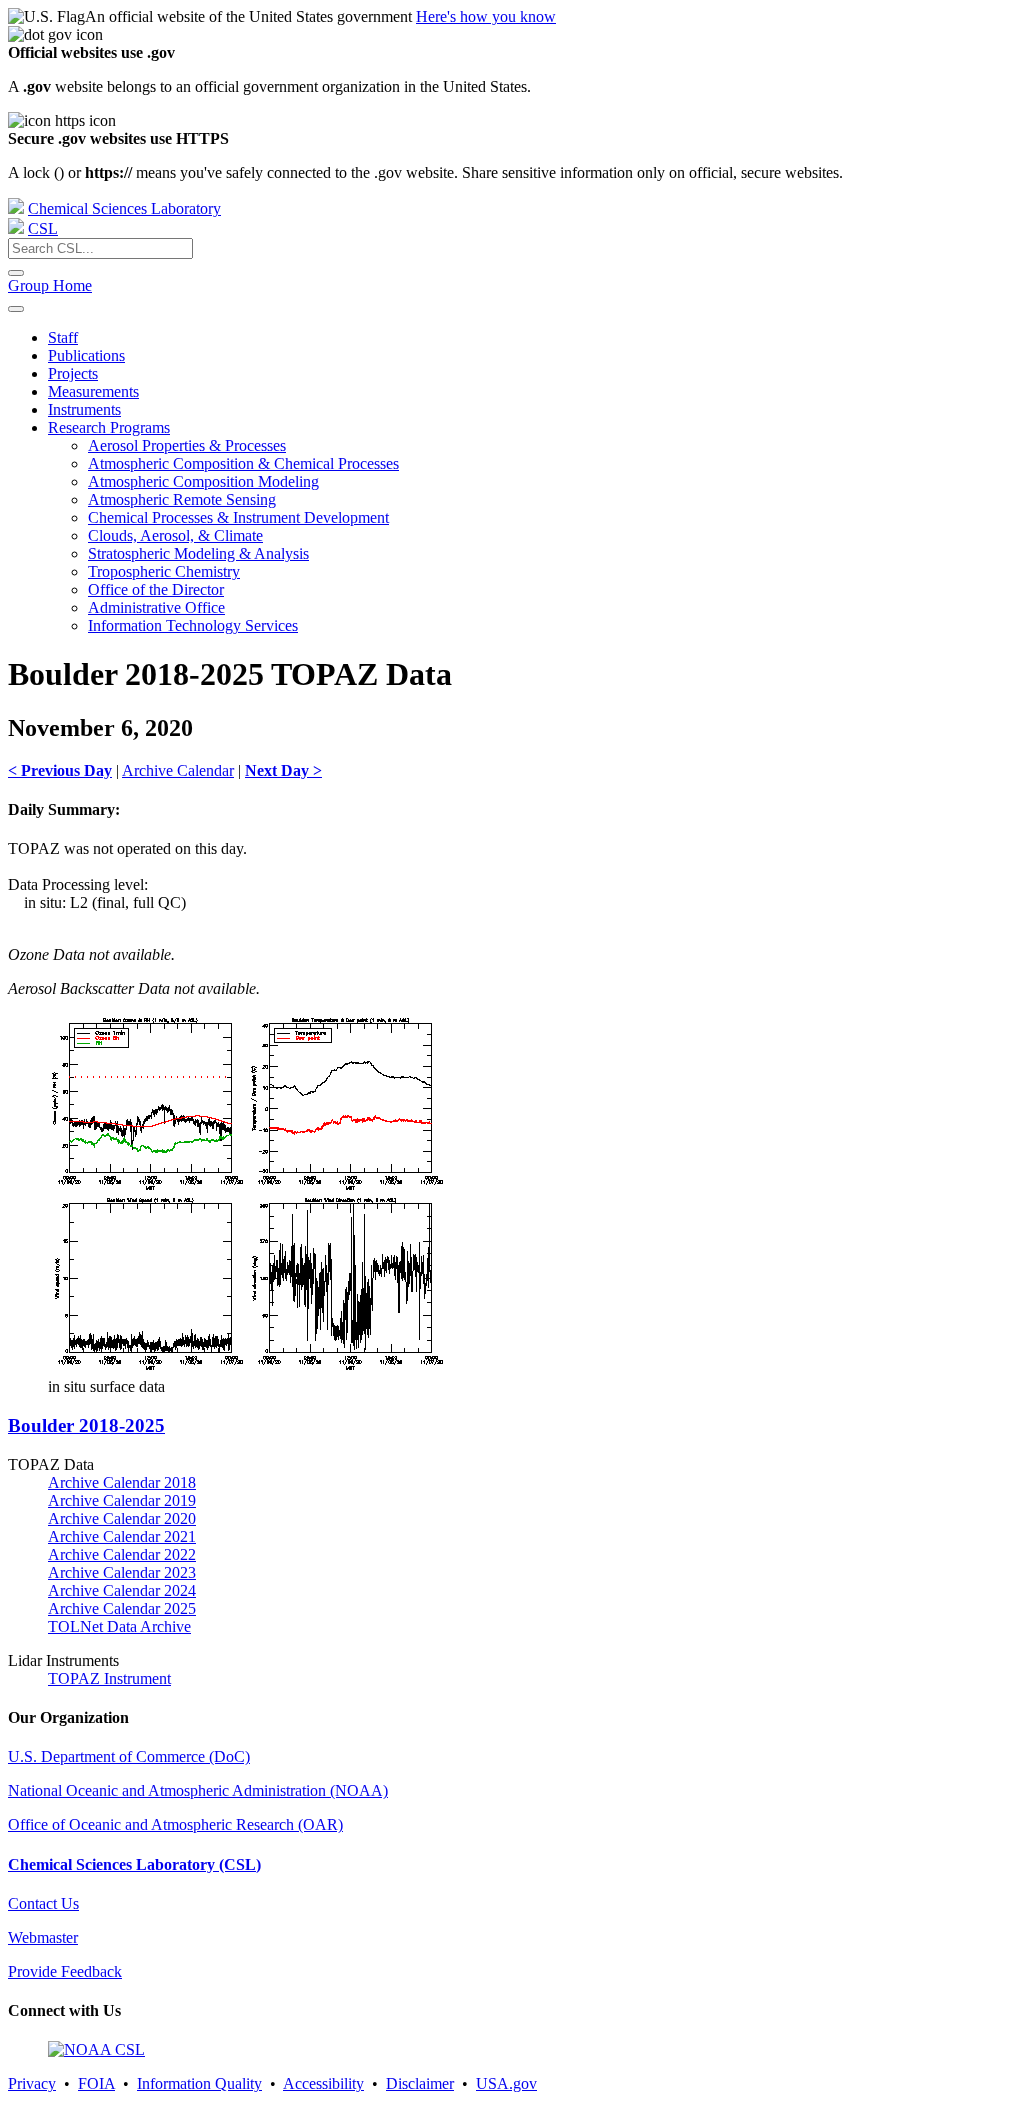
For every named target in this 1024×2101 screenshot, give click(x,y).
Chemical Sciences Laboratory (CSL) (134, 1864)
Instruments (84, 409)
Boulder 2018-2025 (86, 1425)
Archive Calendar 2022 (122, 1554)
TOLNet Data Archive (119, 1626)
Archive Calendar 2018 (122, 1482)
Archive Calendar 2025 (122, 1608)
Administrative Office (156, 607)
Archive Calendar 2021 (122, 1536)
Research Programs (109, 427)
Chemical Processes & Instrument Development (238, 517)
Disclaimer (420, 2083)
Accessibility (323, 2083)
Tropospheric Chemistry (164, 571)
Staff (63, 337)
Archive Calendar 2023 (122, 1572)
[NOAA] (16, 208)
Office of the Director (156, 589)
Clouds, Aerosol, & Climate (175, 535)
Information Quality (199, 2083)
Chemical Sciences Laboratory (124, 208)
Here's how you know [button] (486, 16)
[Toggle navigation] (16, 309)
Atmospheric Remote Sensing (182, 499)
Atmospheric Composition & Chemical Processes (243, 463)
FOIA (96, 2083)
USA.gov (506, 2083)
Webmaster (43, 1937)
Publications (86, 355)
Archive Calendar (178, 770)
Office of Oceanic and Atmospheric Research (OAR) (175, 1824)
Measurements (93, 391)
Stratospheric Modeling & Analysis (198, 553)
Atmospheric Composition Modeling (203, 481)
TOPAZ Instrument (109, 1678)
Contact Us (43, 1903)
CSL (43, 228)
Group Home (50, 285)
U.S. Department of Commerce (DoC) (129, 1756)
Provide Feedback (65, 1971)
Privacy (32, 2083)
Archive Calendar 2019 (122, 1500)
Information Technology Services (193, 625)
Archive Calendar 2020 (122, 1518)
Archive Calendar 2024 (122, 1590)
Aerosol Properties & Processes (187, 445)
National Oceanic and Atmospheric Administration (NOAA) (198, 1790)
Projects (73, 373)
